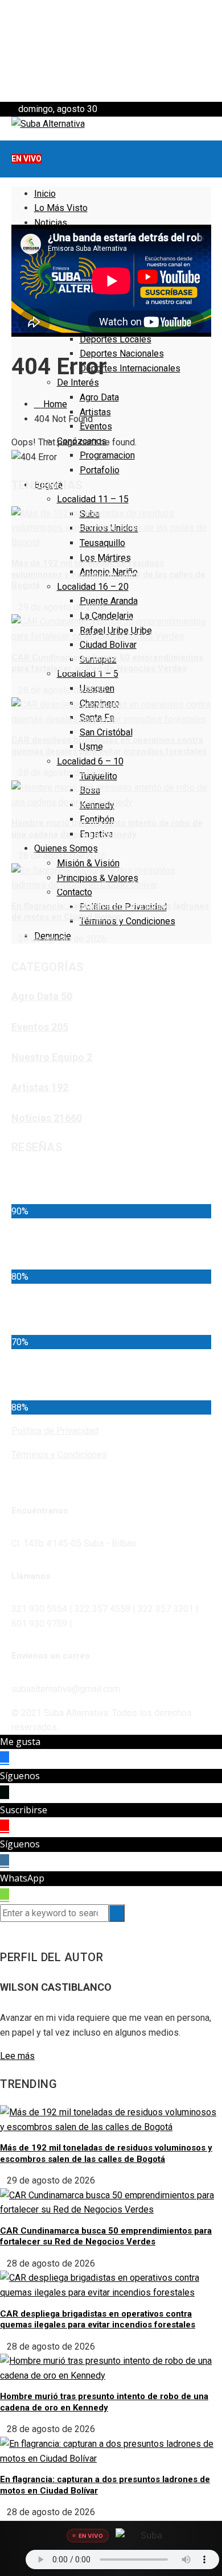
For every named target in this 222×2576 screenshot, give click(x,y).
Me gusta (20, 1742)
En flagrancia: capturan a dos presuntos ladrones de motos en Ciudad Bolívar (110, 912)
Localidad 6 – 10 (90, 761)
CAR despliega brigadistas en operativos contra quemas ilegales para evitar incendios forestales (109, 746)
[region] (111, 51)
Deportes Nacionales (122, 353)
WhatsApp (22, 1878)
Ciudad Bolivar (108, 645)
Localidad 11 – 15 (93, 499)
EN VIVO (26, 159)
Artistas (95, 412)
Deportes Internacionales (130, 368)
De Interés (78, 383)
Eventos (96, 426)
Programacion (107, 455)
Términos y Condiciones (128, 921)
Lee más (17, 2056)
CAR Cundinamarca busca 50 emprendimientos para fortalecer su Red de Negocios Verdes (107, 663)
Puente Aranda (109, 601)
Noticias (51, 223)
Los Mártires (105, 558)
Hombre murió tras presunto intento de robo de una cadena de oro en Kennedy (107, 829)
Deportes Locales (116, 339)
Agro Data (99, 397)
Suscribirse (24, 1810)
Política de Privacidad (55, 1431)
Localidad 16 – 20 (93, 587)
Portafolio (100, 470)
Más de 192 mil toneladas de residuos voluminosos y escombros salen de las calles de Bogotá (108, 574)
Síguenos (20, 1776)
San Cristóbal (106, 732)
